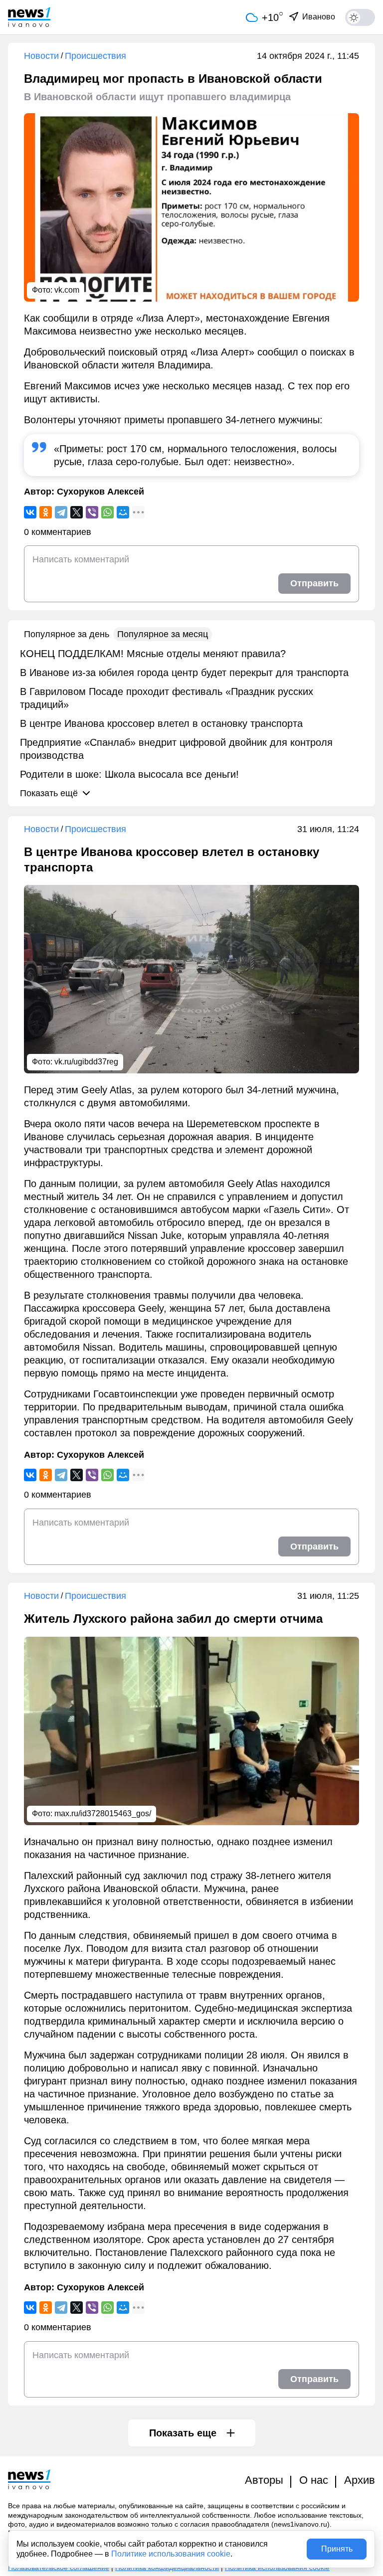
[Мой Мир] (123, 512)
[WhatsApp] (107, 512)
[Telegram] (61, 512)
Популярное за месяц (163, 634)
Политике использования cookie (171, 2554)
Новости (41, 56)
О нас (314, 2480)
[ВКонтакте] (30, 512)
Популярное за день (67, 634)
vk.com (67, 290)
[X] (77, 512)
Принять (337, 2549)
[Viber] (92, 512)
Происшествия (96, 56)
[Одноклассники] (46, 512)
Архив (360, 2480)
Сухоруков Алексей (100, 492)
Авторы (264, 2480)
